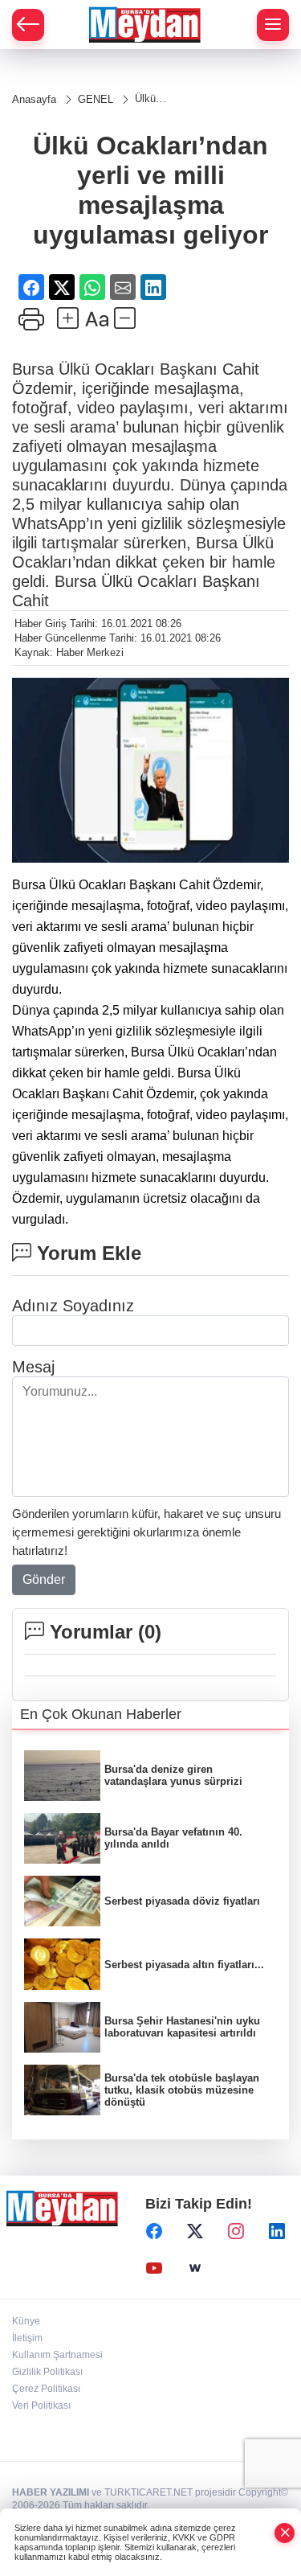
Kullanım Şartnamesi (57, 2355)
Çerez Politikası (46, 2389)
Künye (26, 2321)
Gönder (44, 1579)
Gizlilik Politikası (47, 2372)
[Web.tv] (195, 2268)
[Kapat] (285, 2533)
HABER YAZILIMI (51, 2492)
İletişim (27, 2338)
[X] (195, 2231)
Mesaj (33, 1367)
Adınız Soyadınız (73, 1306)
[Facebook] (154, 2231)
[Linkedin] (277, 2231)
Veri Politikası (41, 2406)
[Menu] (273, 25)
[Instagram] (236, 2231)
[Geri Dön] (28, 25)
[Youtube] (154, 2268)
